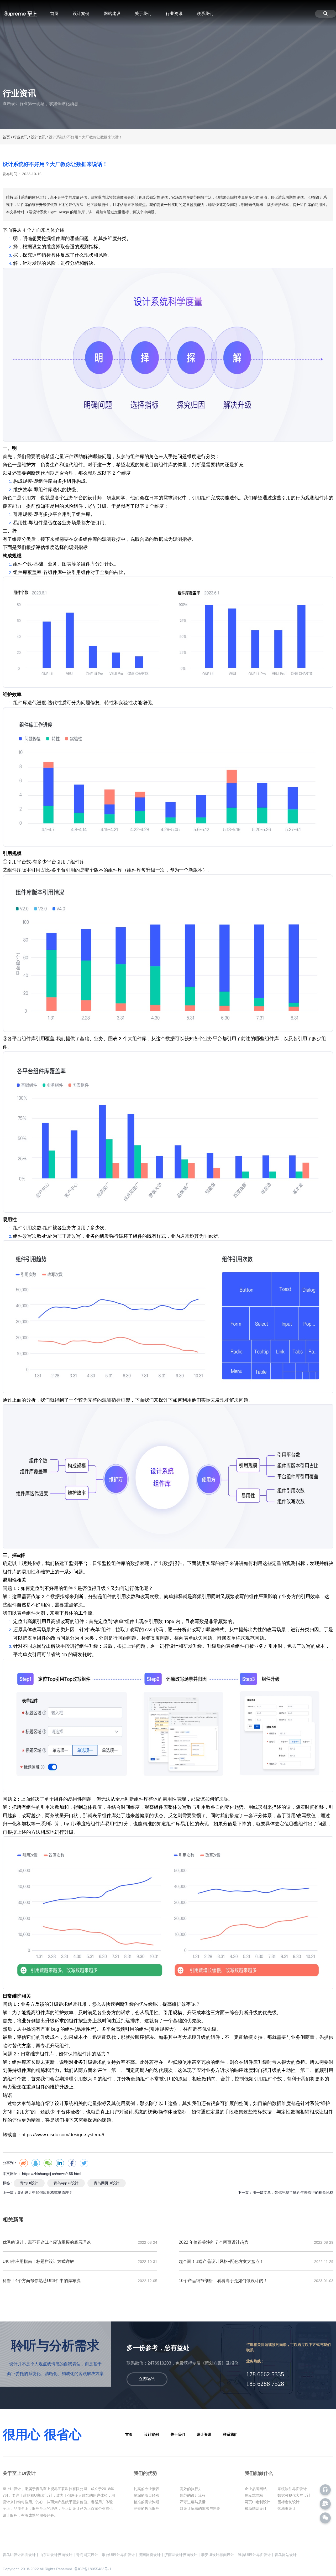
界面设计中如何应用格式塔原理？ (45, 2193)
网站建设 (112, 14)
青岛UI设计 (29, 2183)
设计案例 (81, 14)
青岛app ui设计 (66, 2183)
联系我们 (205, 14)
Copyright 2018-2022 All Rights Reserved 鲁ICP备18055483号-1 (57, 2569)
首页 (54, 14)
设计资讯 (38, 137)
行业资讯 (174, 14)
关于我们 (143, 14)
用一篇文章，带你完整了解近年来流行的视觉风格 (293, 2193)
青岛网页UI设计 (107, 2183)
